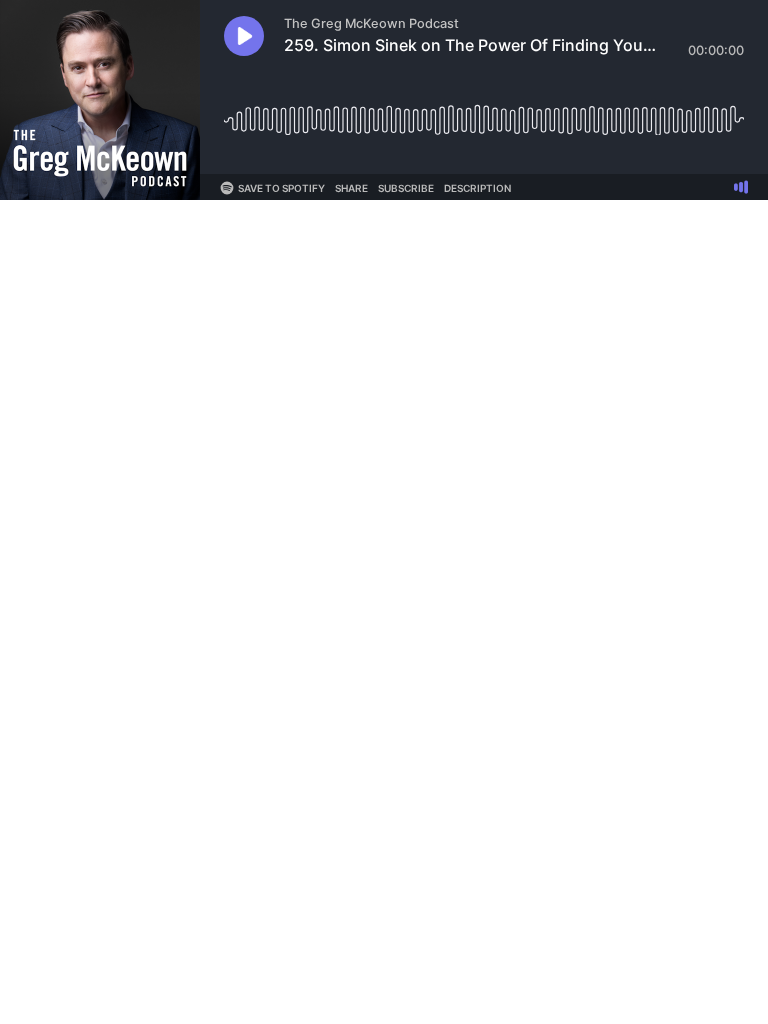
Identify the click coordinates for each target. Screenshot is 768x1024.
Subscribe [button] (406, 188)
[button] (244, 36)
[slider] (484, 112)
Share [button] (351, 188)
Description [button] (477, 188)
